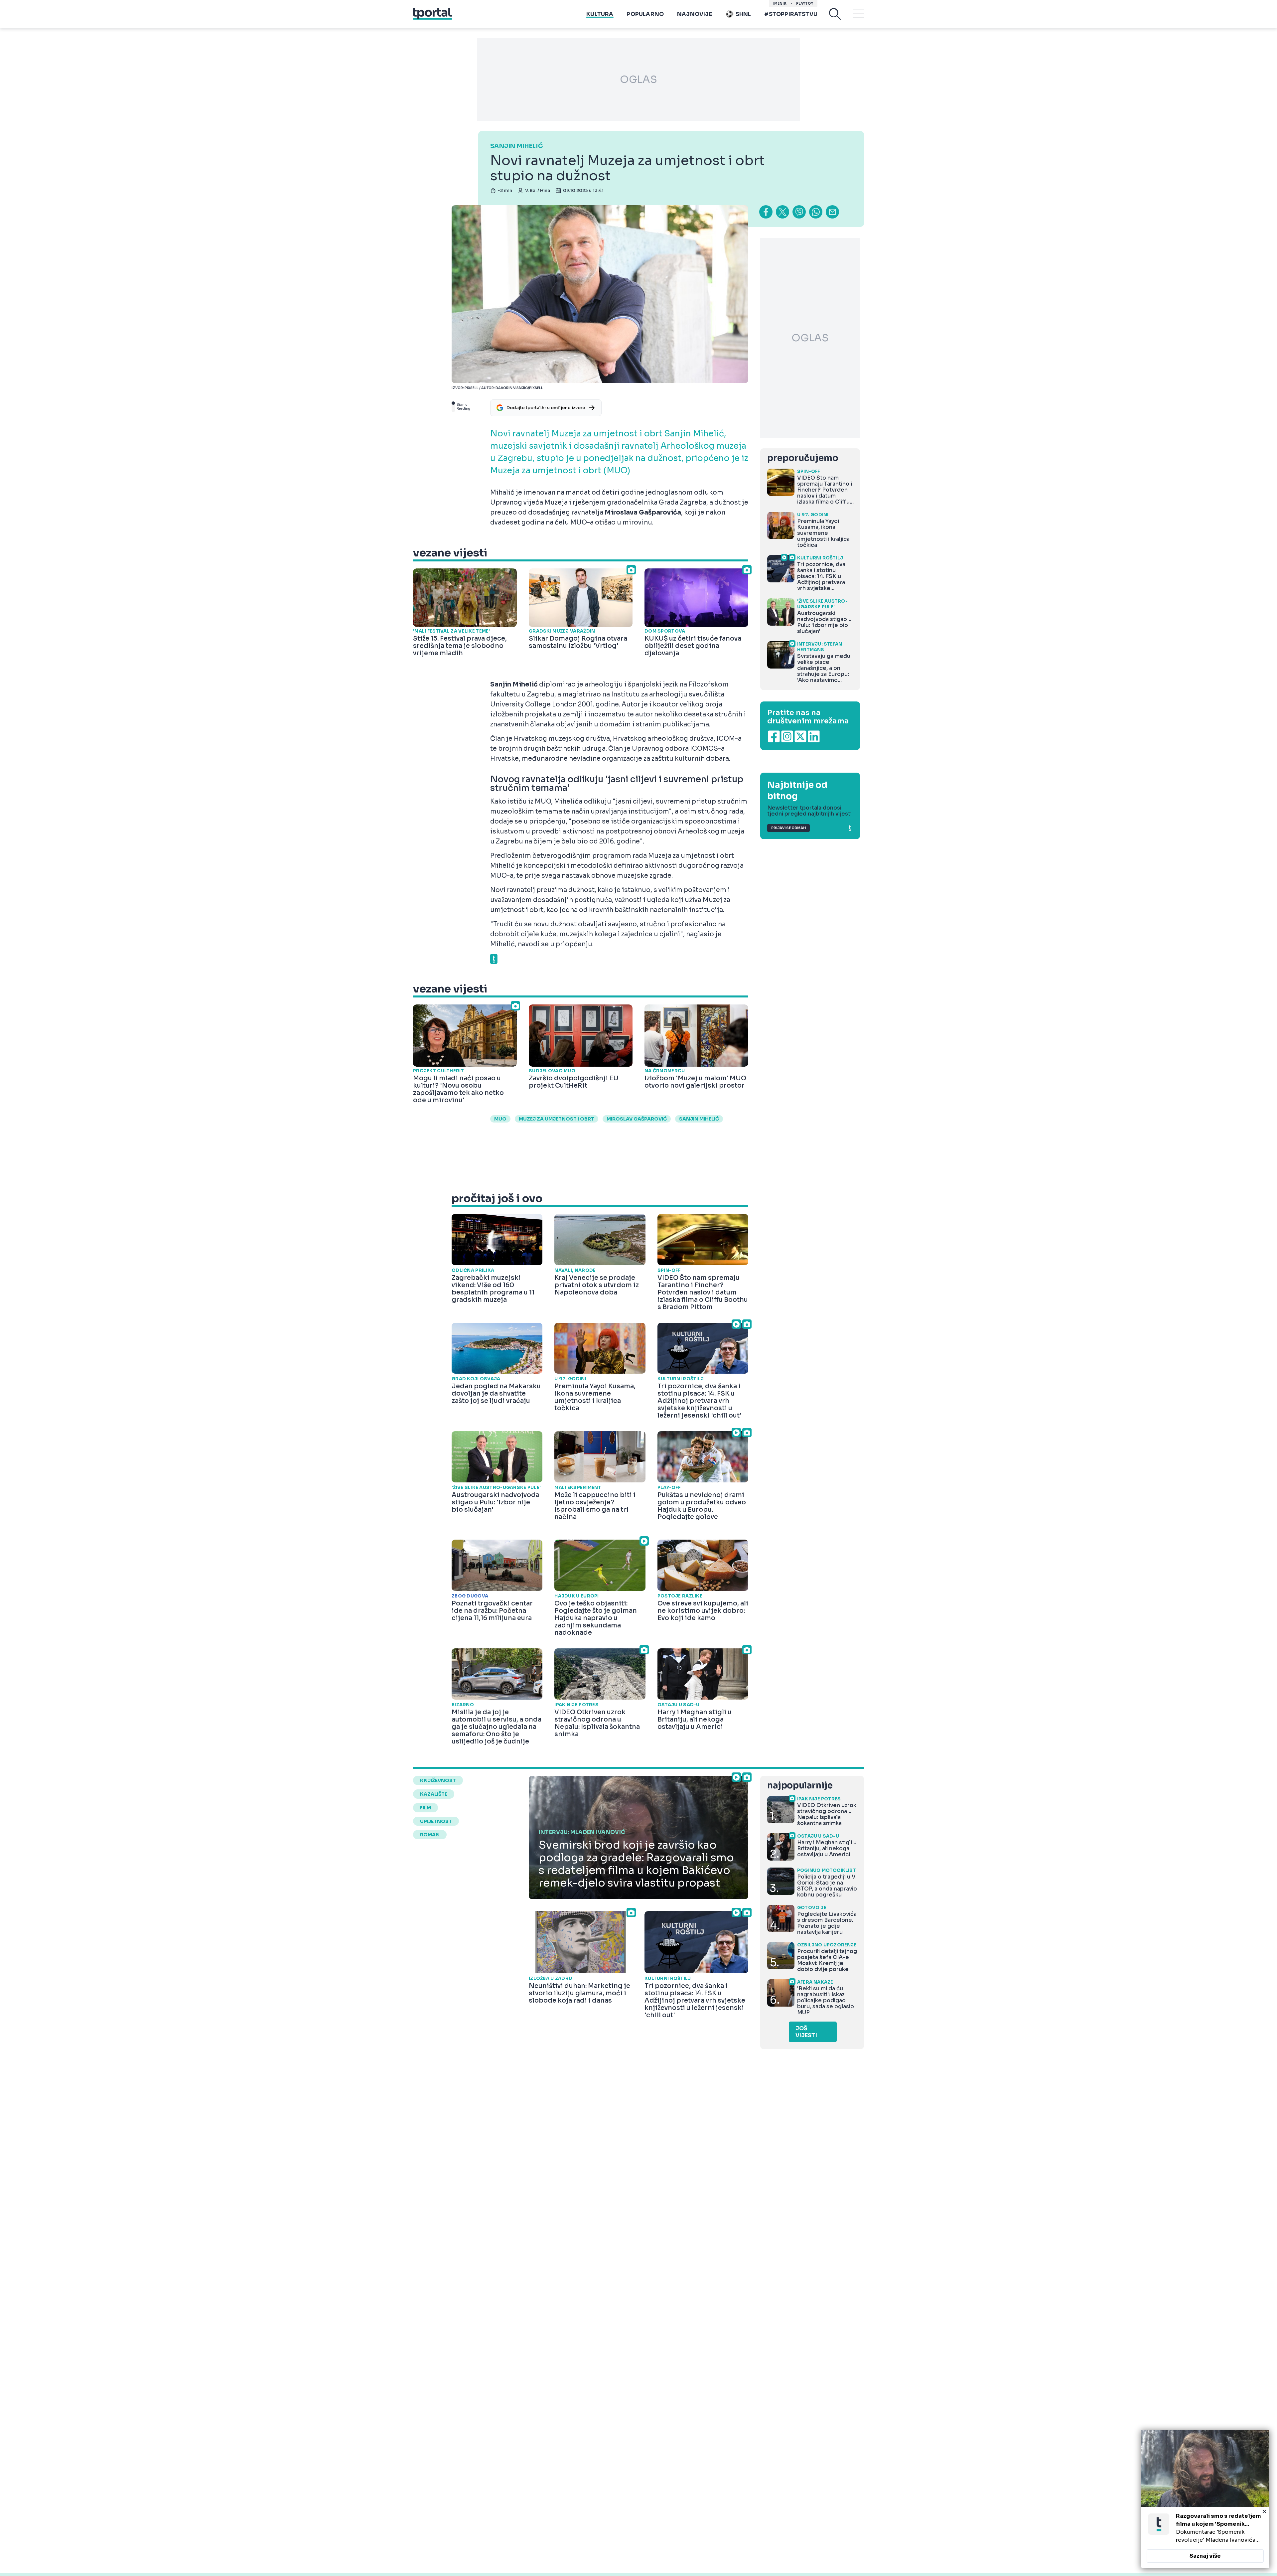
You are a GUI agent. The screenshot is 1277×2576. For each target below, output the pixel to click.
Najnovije (695, 14)
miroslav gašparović (637, 1119)
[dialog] (1205, 2499)
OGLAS (638, 79)
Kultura (600, 14)
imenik (780, 3)
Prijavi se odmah (788, 828)
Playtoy (805, 3)
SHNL (743, 14)
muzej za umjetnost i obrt (557, 1119)
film (426, 1808)
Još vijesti (806, 2032)
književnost (438, 1780)
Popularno (645, 14)
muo (500, 1119)
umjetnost (436, 1821)
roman (430, 1835)
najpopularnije (800, 1786)
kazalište (434, 1794)
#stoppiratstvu (791, 14)
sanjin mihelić (699, 1119)
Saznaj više (1205, 2556)
